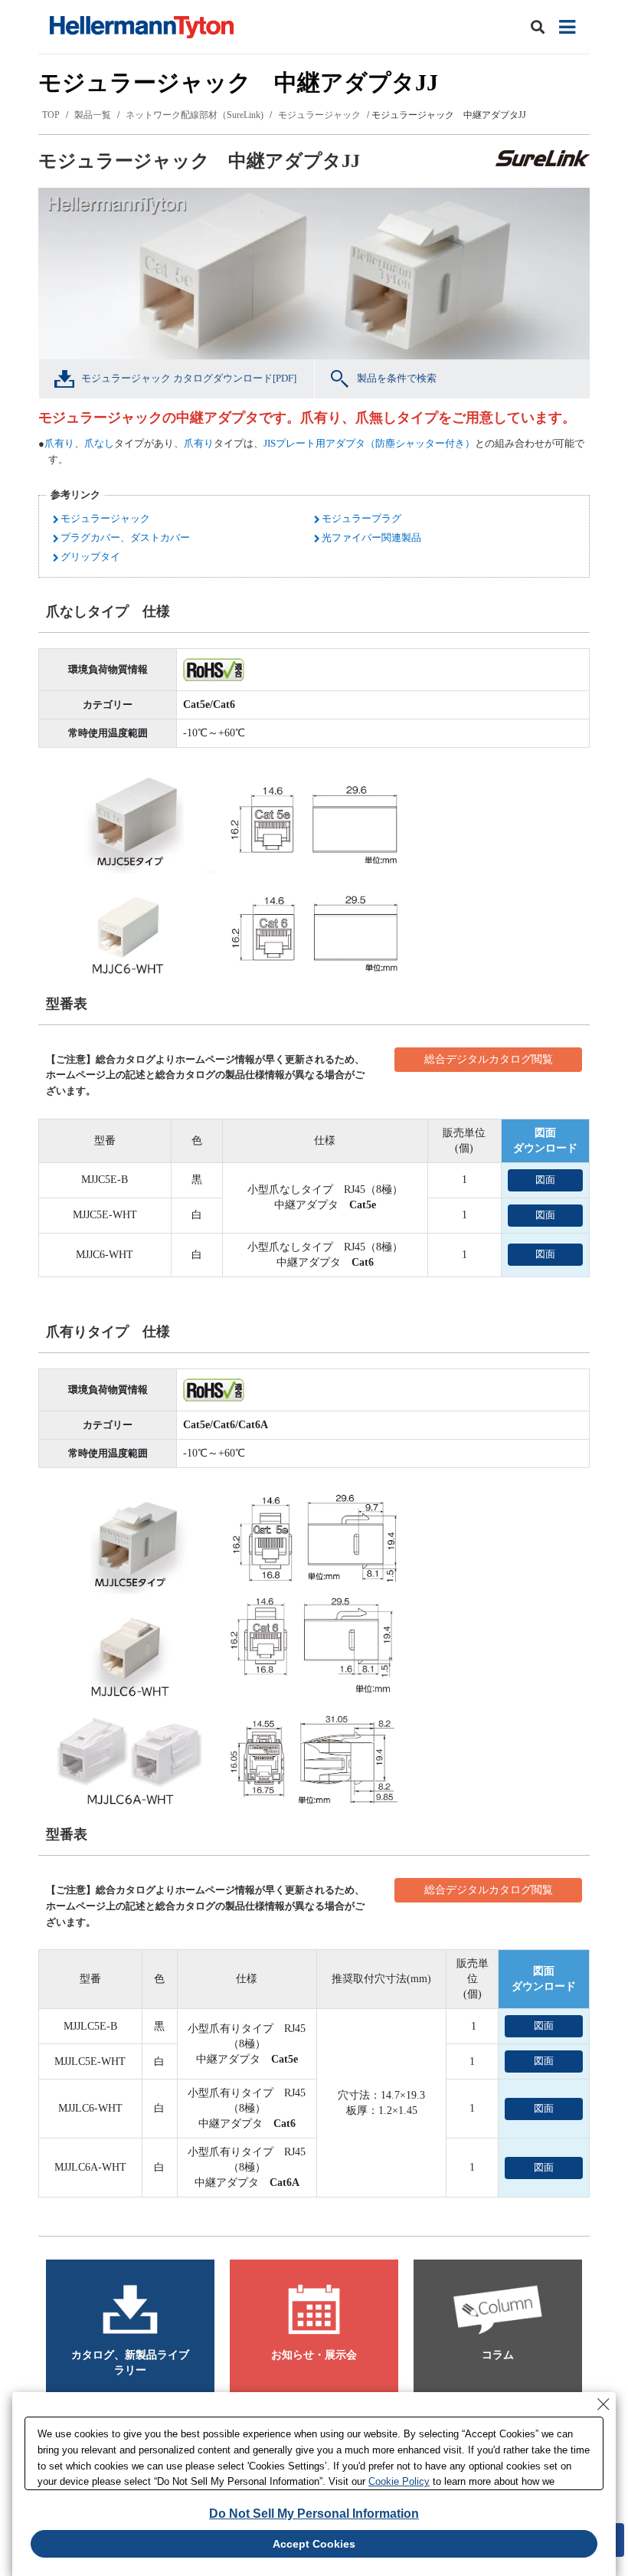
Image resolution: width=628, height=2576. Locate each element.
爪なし (99, 443)
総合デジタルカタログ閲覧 (489, 1059)
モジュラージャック (319, 115)
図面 (545, 1180)
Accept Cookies (314, 2544)
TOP (51, 115)
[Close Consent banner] (603, 2404)
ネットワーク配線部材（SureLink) (195, 115)
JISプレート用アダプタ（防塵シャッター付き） (369, 443)
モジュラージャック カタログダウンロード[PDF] (189, 378)
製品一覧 (93, 115)
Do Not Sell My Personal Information (314, 2514)
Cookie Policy (399, 2481)
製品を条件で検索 (397, 378)
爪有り (59, 443)
